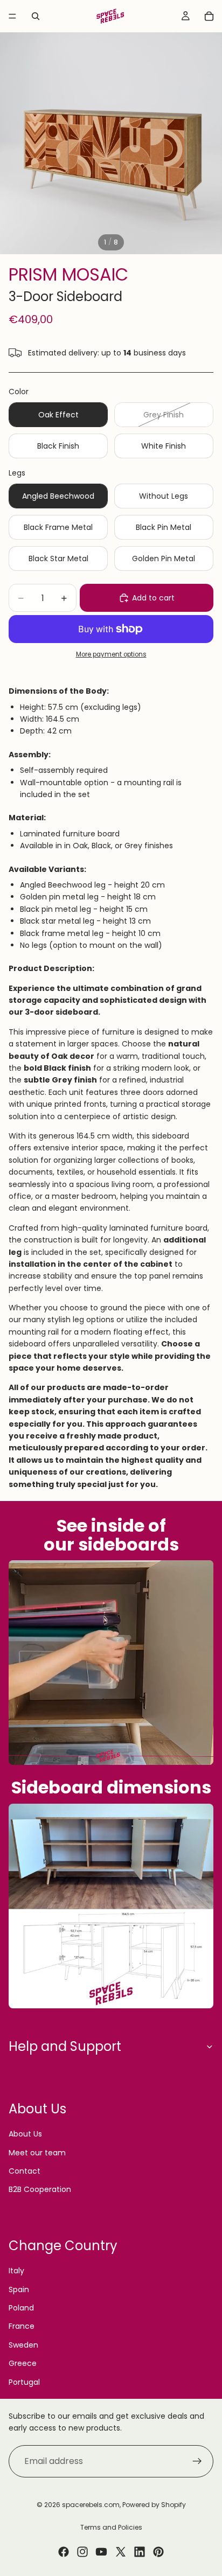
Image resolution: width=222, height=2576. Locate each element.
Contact (25, 2171)
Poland (21, 2308)
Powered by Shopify (154, 2505)
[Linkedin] (140, 2552)
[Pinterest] (158, 2552)
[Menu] (12, 16)
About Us (25, 2134)
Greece (23, 2363)
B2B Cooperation (40, 2189)
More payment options (111, 654)
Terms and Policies (111, 2527)
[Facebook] (64, 2552)
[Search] (36, 16)
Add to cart (153, 598)
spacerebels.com (91, 2505)
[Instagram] (82, 2552)
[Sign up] (197, 2461)
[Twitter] (121, 2552)
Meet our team (37, 2153)
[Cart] (209, 16)
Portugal (24, 2382)
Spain (19, 2289)
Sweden (23, 2345)
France (22, 2326)
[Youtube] (101, 2552)
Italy (16, 2271)
